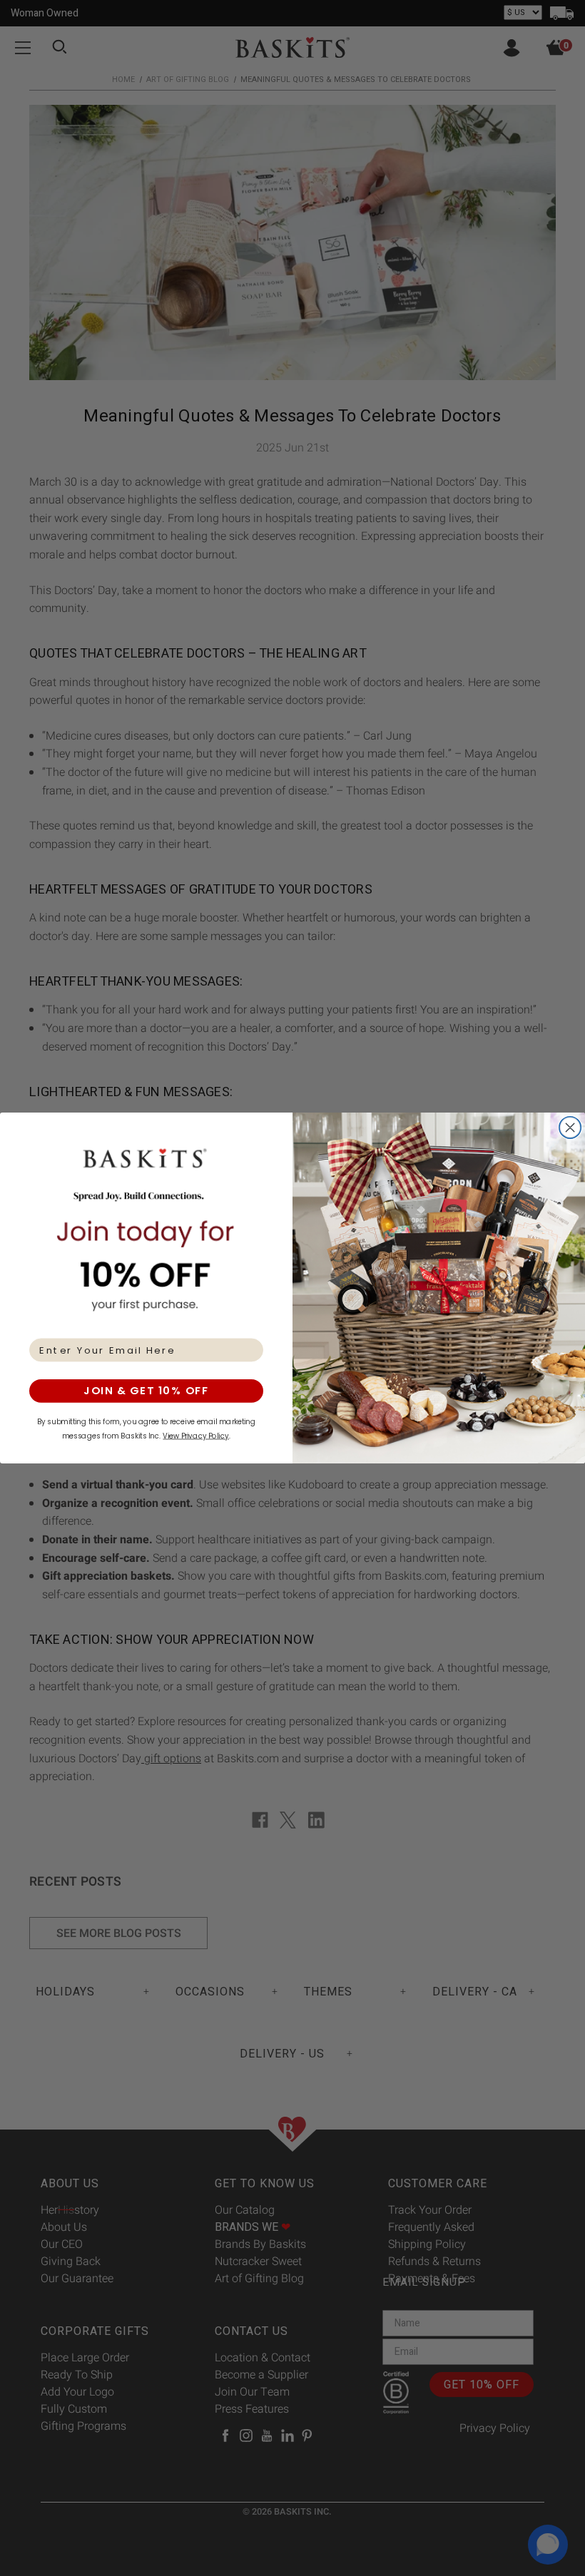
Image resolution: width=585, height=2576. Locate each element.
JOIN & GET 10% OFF (146, 1391)
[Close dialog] (570, 1128)
